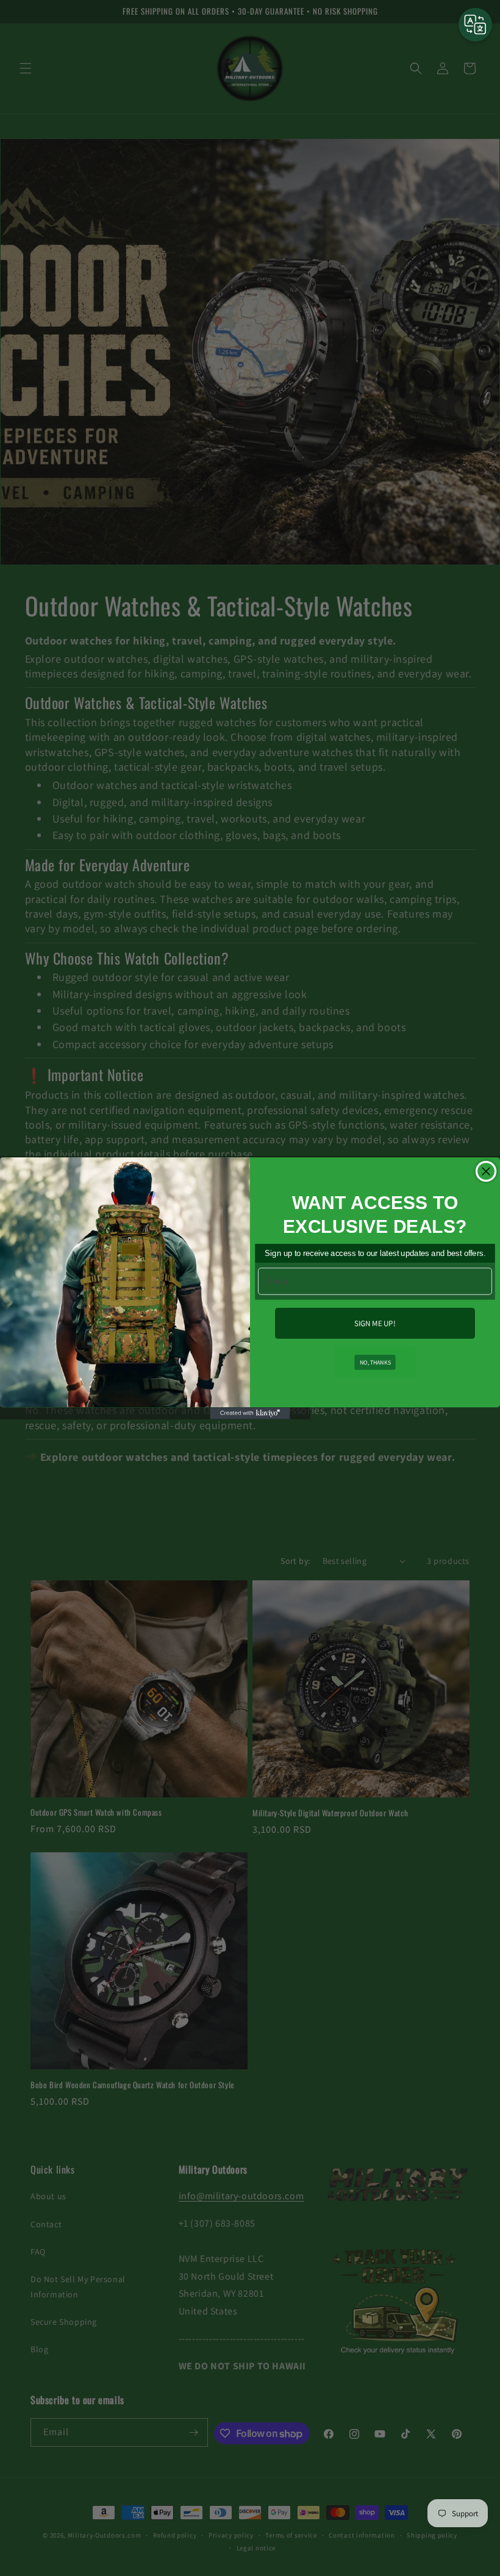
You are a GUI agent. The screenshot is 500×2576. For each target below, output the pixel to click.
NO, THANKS (375, 1361)
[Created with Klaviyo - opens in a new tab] (250, 1413)
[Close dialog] (486, 1171)
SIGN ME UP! (375, 1323)
